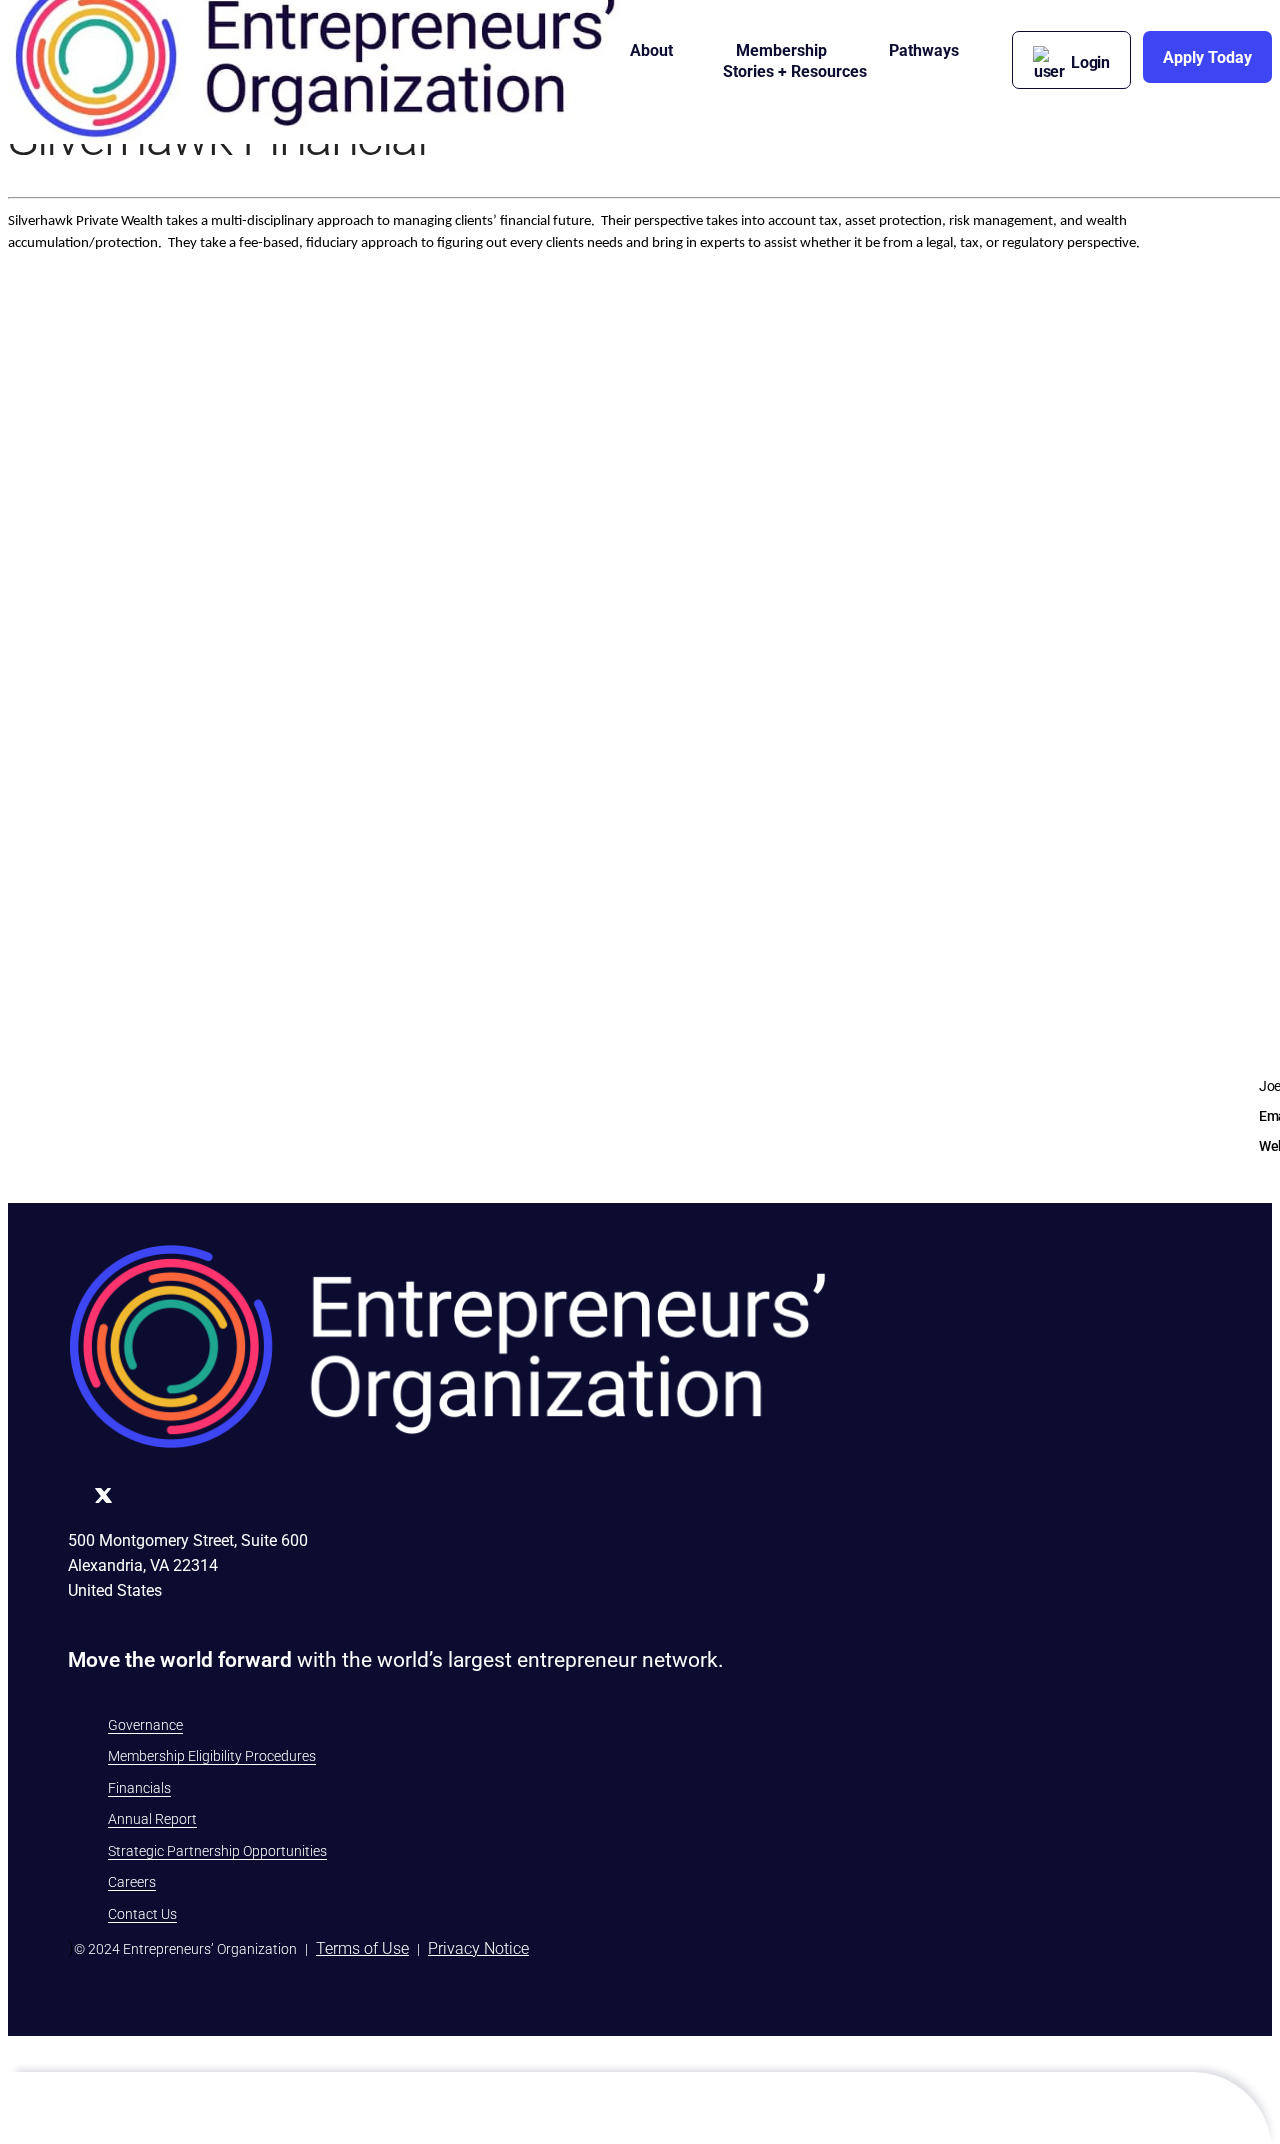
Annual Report (152, 1819)
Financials (139, 1788)
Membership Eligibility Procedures (212, 1756)
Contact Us (142, 1914)
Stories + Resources (795, 71)
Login (1090, 62)
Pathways (924, 50)
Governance (145, 1725)
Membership (781, 50)
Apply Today (1207, 57)
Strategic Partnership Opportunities (217, 1851)
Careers (132, 1882)
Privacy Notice (478, 1948)
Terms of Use (362, 1948)
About (651, 50)
